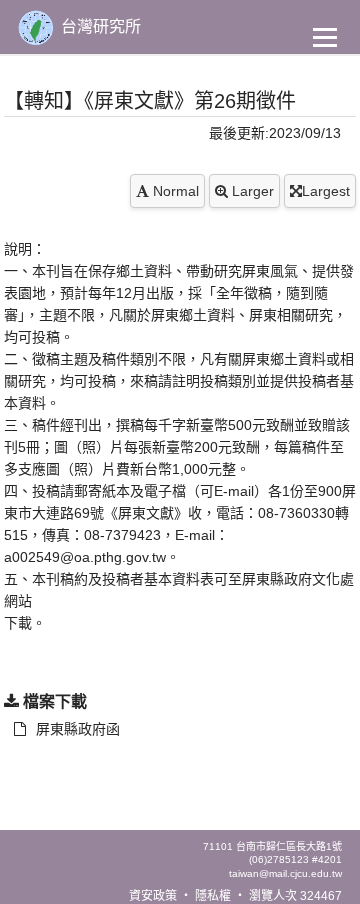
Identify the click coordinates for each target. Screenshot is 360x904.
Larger (251, 191)
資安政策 (153, 896)
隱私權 (213, 896)
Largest (326, 191)
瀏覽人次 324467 (295, 896)
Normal (174, 191)
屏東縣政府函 (78, 729)
